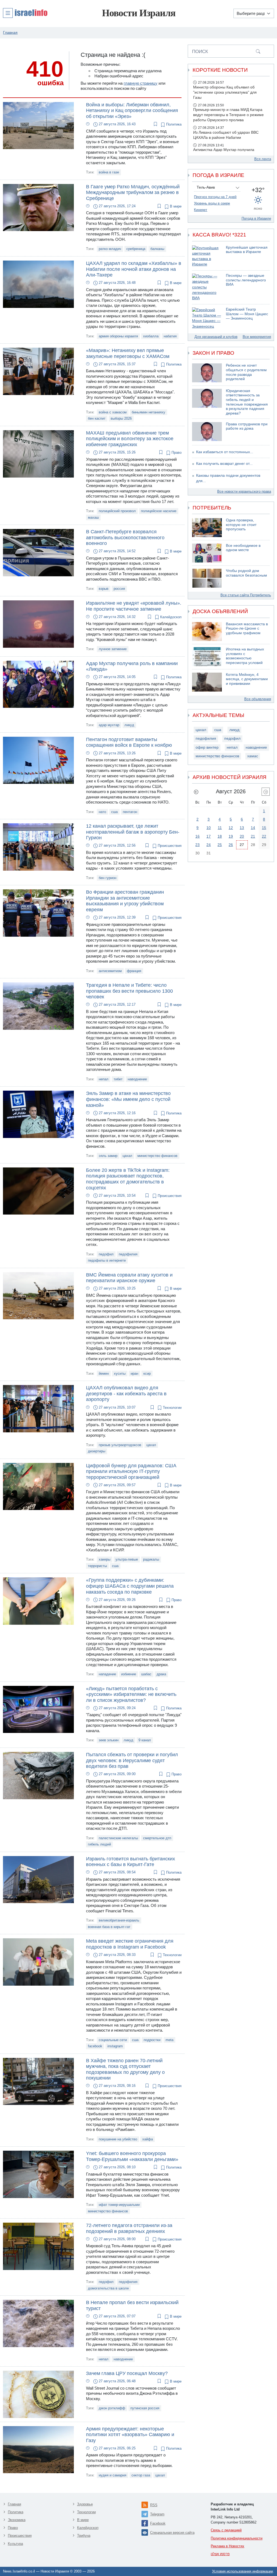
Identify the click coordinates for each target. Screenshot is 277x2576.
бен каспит (97, 418)
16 (197, 836)
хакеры (105, 1559)
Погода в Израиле (256, 218)
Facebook (158, 2523)
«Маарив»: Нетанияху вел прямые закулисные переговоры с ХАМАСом (128, 353)
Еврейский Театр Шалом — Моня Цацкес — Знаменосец (247, 314)
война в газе (109, 172)
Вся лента (263, 159)
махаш (93, 517)
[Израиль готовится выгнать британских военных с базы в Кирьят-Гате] (38, 1879)
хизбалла (151, 336)
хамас (253, 756)
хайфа (148, 2139)
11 (220, 828)
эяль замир (108, 1156)
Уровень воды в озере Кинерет (212, 207)
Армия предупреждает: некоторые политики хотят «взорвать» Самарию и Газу (130, 2435)
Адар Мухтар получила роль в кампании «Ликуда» (132, 666)
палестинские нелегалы (118, 1838)
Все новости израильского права (244, 491)
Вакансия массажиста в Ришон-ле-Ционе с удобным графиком (247, 629)
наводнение (137, 1079)
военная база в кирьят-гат (109, 1927)
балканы (157, 249)
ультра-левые (127, 1559)
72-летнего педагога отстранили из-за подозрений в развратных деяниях (129, 2228)
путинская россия (145, 2408)
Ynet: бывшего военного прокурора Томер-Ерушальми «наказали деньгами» (132, 2156)
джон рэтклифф (112, 2408)
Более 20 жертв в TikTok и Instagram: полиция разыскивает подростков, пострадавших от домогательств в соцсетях (128, 1179)
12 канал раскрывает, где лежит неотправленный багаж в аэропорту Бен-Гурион (133, 832)
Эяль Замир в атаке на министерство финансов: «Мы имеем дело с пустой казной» (128, 1099)
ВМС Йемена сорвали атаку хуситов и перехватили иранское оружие (129, 1278)
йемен (104, 1373)
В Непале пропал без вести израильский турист (132, 2305)
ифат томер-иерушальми (119, 2205)
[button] (25, 13)
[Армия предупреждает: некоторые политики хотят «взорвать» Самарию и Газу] (38, 2449)
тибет (118, 1079)
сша (114, 812)
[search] (258, 51)
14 (253, 828)
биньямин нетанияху (149, 412)
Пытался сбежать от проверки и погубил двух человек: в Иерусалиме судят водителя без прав (132, 1760)
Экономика (17, 2520)
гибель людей (99, 1844)
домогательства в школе (108, 2288)
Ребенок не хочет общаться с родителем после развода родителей (246, 372)
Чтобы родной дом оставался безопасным (246, 573)
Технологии (172, 1408)
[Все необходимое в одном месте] (207, 553)
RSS (154, 2505)
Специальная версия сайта (172, 2533)
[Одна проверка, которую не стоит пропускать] (207, 528)
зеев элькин (109, 1740)
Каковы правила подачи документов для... (228, 478)
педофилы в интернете (107, 1260)
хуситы (120, 1373)
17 (209, 836)
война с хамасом (113, 412)
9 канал (145, 1740)
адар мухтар (109, 725)
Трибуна (84, 2536)
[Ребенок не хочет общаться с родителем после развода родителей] (207, 373)
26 (231, 845)
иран (134, 1373)
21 (253, 836)
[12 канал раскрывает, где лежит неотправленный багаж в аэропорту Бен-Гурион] (38, 846)
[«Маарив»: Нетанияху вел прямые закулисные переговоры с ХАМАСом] (38, 371)
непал (104, 1079)
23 (197, 845)
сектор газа (141, 2475)
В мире (175, 206)
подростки (152, 2040)
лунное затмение (113, 649)
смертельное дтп (157, 1838)
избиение (129, 1674)
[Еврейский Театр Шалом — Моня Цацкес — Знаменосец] (207, 318)
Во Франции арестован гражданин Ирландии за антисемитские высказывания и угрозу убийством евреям (125, 901)
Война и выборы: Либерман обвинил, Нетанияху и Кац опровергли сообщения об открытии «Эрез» (132, 111)
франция (134, 971)
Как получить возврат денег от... (224, 464)
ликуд (129, 725)
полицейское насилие (159, 511)
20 (242, 836)
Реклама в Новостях (227, 2546)
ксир (147, 1373)
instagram (115, 2046)
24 (209, 845)
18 (220, 836)
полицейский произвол (117, 511)
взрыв (104, 589)
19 (231, 836)
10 (209, 828)
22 (264, 836)
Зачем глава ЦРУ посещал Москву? (127, 2373)
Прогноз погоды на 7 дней (215, 197)
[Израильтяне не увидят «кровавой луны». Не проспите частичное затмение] (38, 624)
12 (231, 828)
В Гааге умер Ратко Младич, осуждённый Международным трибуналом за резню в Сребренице (133, 193)
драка (161, 1674)
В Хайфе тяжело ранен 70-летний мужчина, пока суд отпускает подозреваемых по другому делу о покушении (125, 2069)
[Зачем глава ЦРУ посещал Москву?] (38, 2394)
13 (242, 828)
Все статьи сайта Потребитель (246, 595)
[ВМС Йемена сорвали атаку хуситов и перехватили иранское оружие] (38, 1295)
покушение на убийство (118, 2139)
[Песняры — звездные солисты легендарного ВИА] (207, 287)
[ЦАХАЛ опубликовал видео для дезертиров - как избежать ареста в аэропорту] (38, 1408)
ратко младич (110, 249)
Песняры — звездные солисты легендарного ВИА (246, 280)
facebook (95, 2046)
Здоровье (85, 2504)
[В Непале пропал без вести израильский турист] (38, 2323)
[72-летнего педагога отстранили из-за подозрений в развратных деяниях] (38, 2246)
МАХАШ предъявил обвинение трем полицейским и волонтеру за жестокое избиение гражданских (130, 439)
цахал (127, 1156)
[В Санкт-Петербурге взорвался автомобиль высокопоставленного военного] (38, 552)
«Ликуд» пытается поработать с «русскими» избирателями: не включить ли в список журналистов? (131, 1694)
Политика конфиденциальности (237, 2538)
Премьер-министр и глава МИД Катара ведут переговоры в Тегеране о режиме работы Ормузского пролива (228, 115)
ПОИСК (200, 51)
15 (264, 828)
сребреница (136, 249)
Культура (15, 2544)
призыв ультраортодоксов (120, 1445)
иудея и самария (113, 2475)
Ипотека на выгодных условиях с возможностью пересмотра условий (245, 656)
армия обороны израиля (118, 336)
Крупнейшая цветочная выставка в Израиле (247, 250)
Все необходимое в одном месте (243, 548)
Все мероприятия (257, 337)
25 (220, 845)
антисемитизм (110, 971)
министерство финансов (157, 1156)
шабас (146, 1674)
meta (169, 2040)
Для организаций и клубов (216, 337)
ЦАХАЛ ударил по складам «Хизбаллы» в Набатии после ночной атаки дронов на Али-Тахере (134, 269)
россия (119, 589)
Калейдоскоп (170, 617)
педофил (106, 1254)
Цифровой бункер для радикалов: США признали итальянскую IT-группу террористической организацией (131, 1471)
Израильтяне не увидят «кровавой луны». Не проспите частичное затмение (134, 606)
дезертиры (97, 1451)
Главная (14, 2504)
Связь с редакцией (226, 2530)
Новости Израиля (139, 13)
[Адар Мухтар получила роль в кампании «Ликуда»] (38, 684)
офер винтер (207, 747)
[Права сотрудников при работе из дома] (207, 432)
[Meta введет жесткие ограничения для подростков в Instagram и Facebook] (38, 1962)
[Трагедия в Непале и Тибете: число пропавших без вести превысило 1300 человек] (38, 1006)
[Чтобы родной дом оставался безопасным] (207, 578)
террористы (97, 1566)
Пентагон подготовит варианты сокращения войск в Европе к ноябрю (129, 742)
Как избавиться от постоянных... (225, 452)
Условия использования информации (243, 2571)
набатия (170, 336)
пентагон (130, 812)
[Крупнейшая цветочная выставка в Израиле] (207, 256)
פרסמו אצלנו (220, 2554)
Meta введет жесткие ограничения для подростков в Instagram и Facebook (130, 1944)
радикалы (151, 1559)
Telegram (157, 2514)
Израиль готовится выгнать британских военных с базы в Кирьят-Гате (131, 1862)
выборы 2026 (121, 418)
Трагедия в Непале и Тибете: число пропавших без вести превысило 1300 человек (129, 991)
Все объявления (258, 699)
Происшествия (169, 846)
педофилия (128, 1254)
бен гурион (108, 878)
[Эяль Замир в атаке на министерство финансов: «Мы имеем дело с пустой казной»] (38, 1114)
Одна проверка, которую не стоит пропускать (241, 525)
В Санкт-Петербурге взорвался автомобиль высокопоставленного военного (125, 537)
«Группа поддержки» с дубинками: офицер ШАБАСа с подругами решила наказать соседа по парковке (130, 1586)
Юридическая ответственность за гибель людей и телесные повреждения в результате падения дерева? (247, 402)
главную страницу (141, 83)
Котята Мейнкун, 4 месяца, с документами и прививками (247, 679)
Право (176, 453)
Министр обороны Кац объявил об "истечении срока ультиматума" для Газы (225, 92)
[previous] (196, 792)
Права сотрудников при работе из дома (247, 426)
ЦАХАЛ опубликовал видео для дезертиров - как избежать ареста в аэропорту (126, 1394)
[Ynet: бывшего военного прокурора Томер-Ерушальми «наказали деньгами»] (38, 2174)
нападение (107, 1674)
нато (102, 812)
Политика (173, 124)
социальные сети (113, 2040)
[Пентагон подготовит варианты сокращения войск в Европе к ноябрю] (38, 760)
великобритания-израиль (119, 1920)
